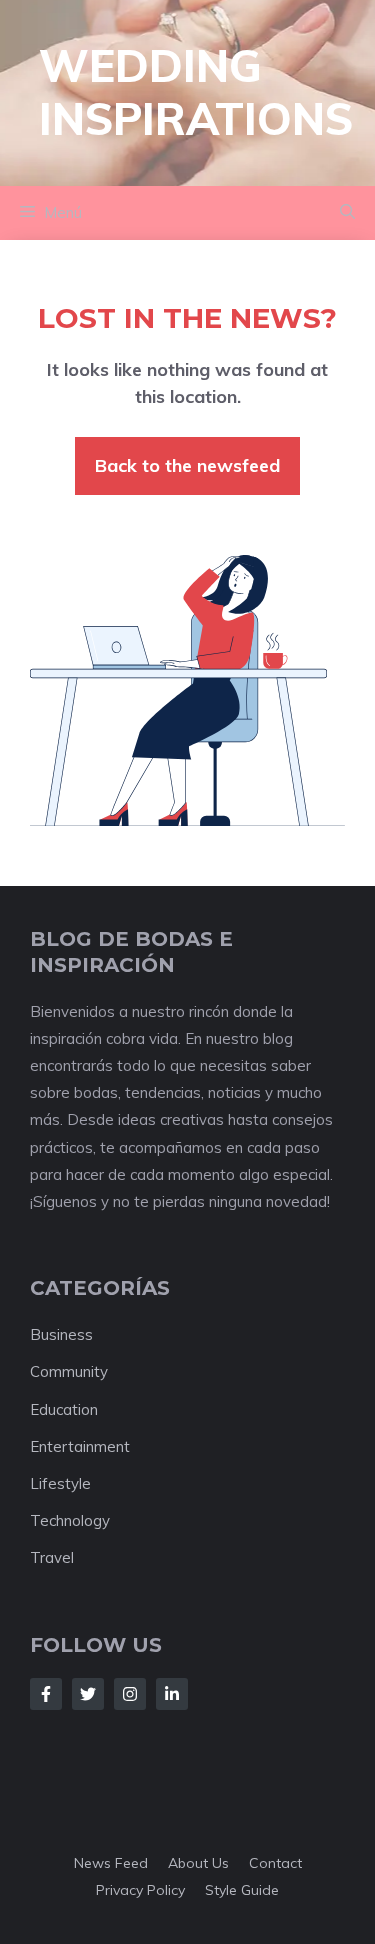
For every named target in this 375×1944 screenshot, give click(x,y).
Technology (70, 1520)
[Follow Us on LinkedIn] (172, 1694)
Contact (275, 1863)
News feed (111, 1863)
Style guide (242, 1890)
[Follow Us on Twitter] (88, 1694)
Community (69, 1371)
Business (61, 1334)
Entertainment (80, 1446)
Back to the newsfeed (187, 465)
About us (198, 1863)
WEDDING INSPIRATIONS (196, 92)
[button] (347, 213)
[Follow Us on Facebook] (46, 1694)
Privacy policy (140, 1890)
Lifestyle (60, 1483)
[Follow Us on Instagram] (130, 1694)
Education (64, 1409)
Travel (52, 1557)
